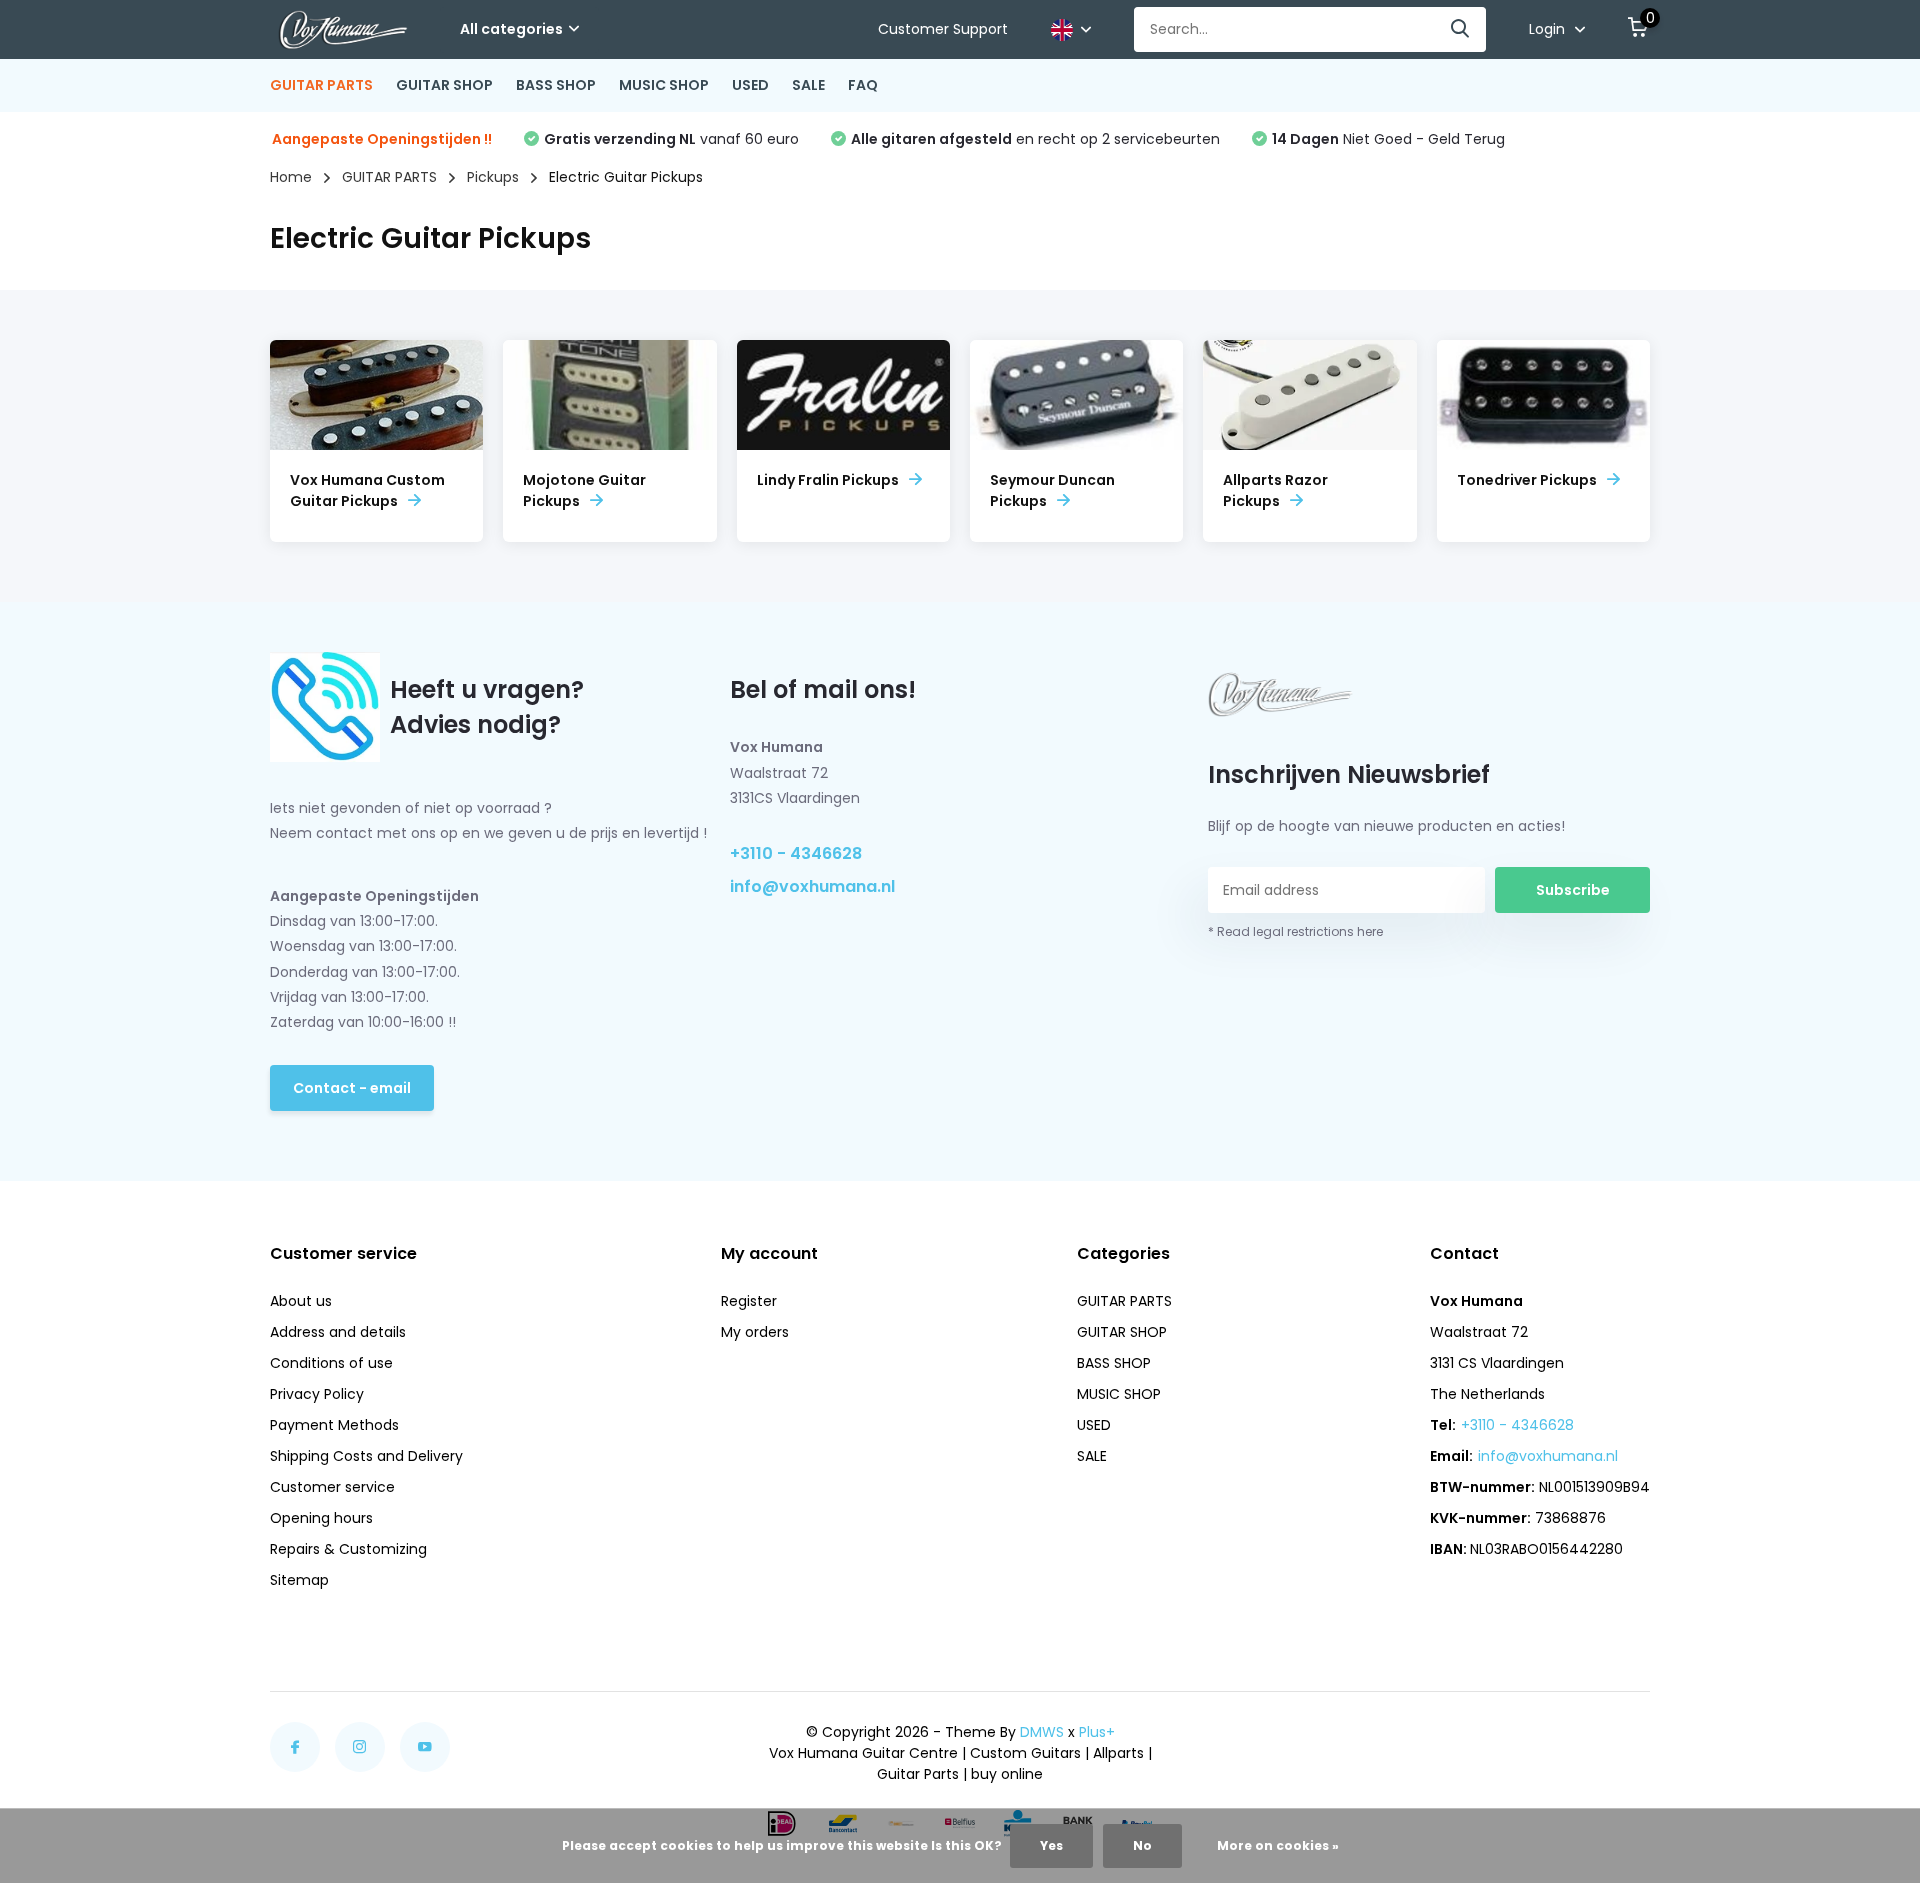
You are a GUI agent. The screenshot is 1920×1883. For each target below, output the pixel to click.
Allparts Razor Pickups (1275, 490)
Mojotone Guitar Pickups (584, 490)
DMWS (1042, 1732)
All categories (511, 29)
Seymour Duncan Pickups (1052, 490)
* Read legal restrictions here (1295, 931)
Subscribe (1573, 890)
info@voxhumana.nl (812, 886)
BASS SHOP (556, 85)
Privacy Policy (317, 1394)
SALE (808, 85)
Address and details (338, 1332)
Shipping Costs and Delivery (366, 1456)
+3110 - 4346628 (796, 853)
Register (749, 1301)
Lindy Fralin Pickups (828, 480)
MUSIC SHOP (664, 85)
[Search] (1461, 29)
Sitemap (299, 1580)
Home (291, 177)
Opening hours (321, 1518)
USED (750, 85)
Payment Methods (334, 1425)
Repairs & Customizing (348, 1549)
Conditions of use (331, 1363)
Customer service (332, 1487)
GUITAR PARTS (321, 85)
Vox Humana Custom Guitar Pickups (367, 490)
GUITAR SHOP (444, 85)
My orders (755, 1332)
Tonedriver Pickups (1527, 480)
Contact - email (352, 1088)
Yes (1051, 1845)
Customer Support (943, 29)
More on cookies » (1278, 1845)
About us (301, 1301)
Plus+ (1097, 1732)
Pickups (493, 177)
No (1142, 1845)
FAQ (863, 85)
